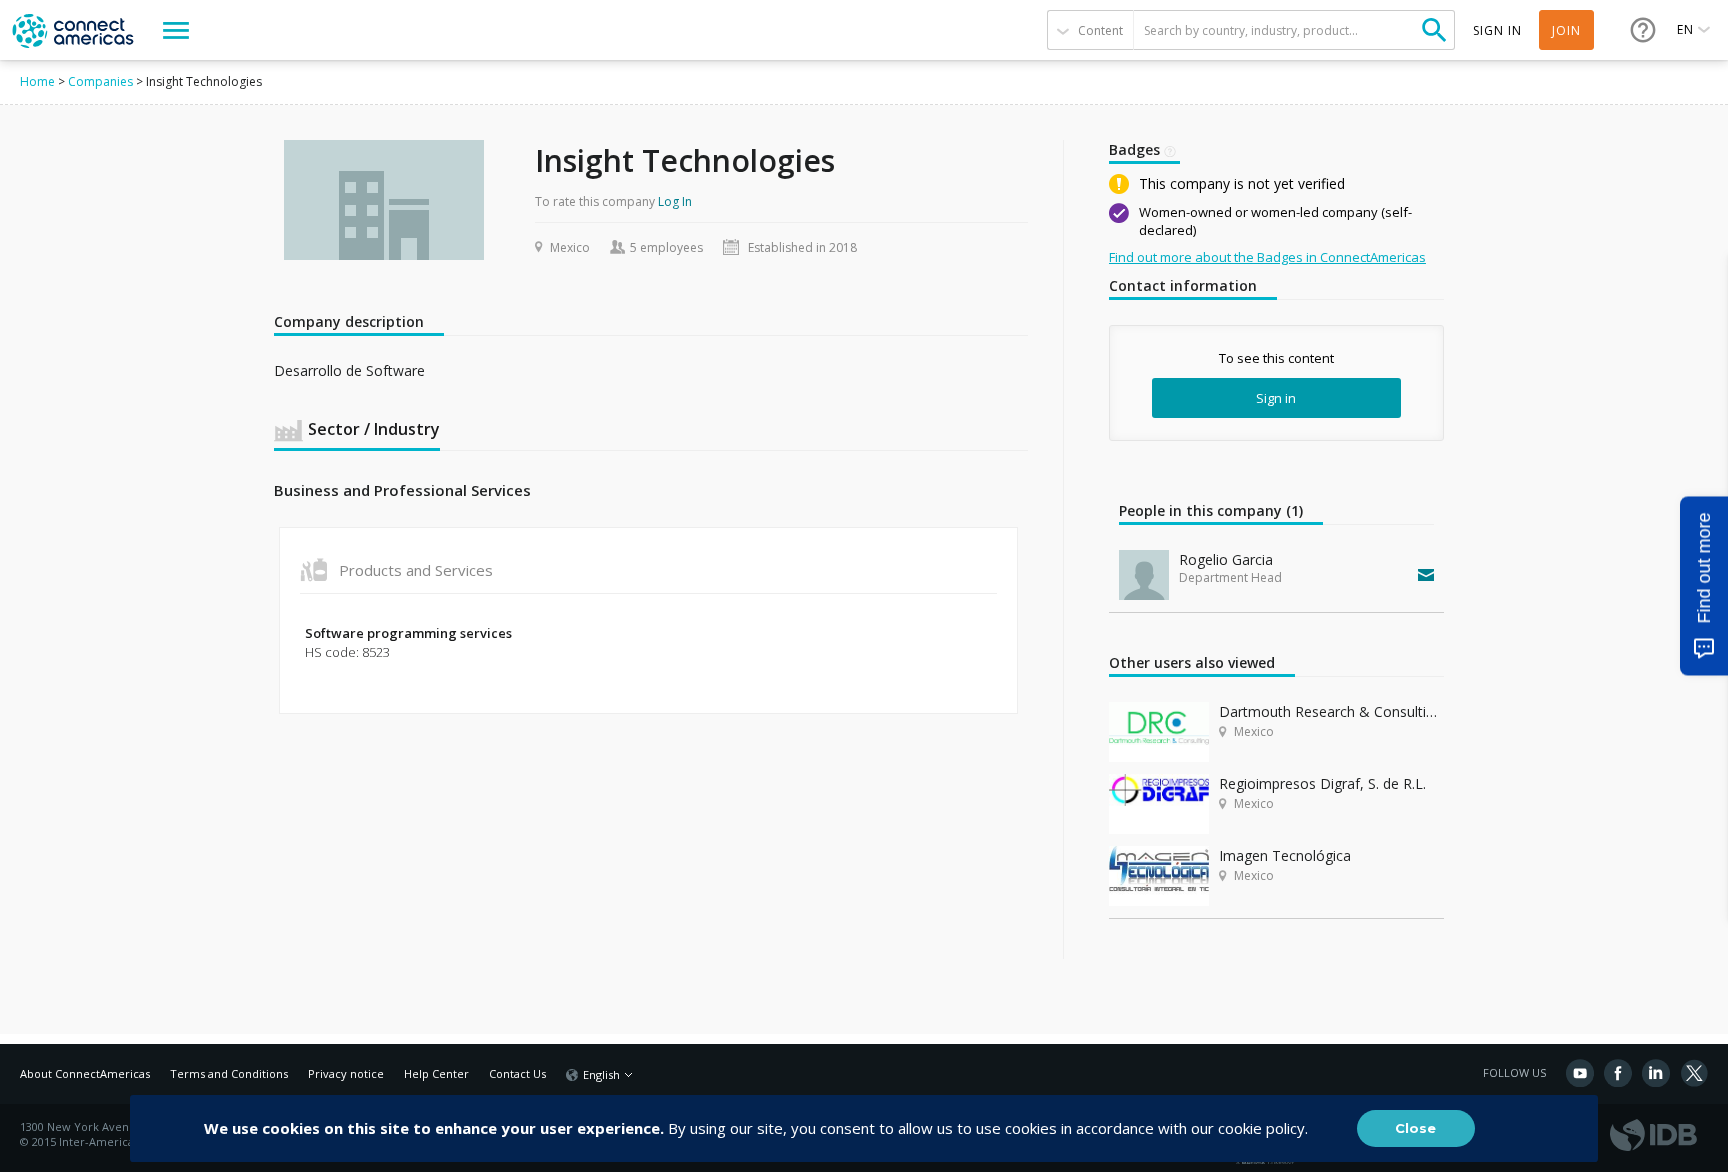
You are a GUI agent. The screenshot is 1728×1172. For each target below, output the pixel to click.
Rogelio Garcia (1226, 559)
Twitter (1694, 1073)
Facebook (1618, 1073)
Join (1566, 30)
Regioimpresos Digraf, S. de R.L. (1322, 783)
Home (37, 81)
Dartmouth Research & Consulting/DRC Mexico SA (1331, 711)
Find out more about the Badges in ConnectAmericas (1267, 257)
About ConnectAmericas (85, 1073)
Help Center (436, 1073)
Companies (100, 81)
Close (1415, 1128)
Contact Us (517, 1073)
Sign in (1276, 398)
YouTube (1580, 1073)
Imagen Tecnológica (1285, 855)
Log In (675, 201)
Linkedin (1656, 1073)
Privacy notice (346, 1073)
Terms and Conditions (229, 1073)
